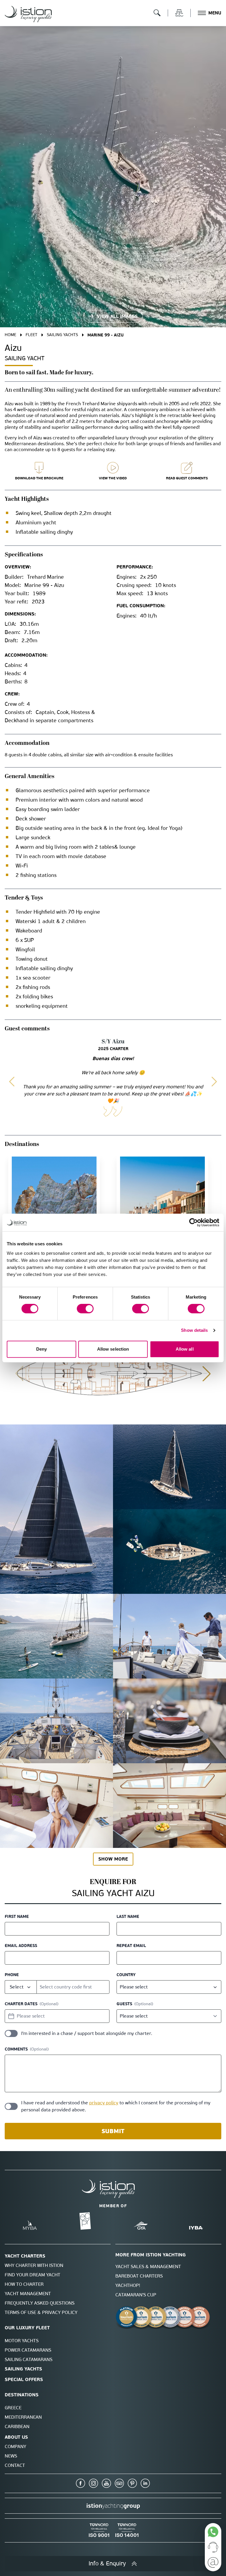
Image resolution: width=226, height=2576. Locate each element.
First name (17, 1916)
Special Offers (24, 2379)
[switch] (85, 1309)
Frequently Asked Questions (40, 2303)
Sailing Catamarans (29, 2359)
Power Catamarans (28, 2350)
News (11, 2456)
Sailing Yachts (62, 335)
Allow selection (113, 1349)
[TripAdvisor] (119, 2483)
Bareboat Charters (139, 2276)
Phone (12, 1975)
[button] (12, 1082)
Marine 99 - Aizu (105, 335)
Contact (15, 2465)
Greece (13, 2408)
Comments (16, 2049)
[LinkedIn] (145, 2483)
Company (15, 2446)
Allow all (185, 1349)
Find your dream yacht (33, 2275)
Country (126, 1975)
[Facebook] (81, 2483)
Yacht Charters (25, 2256)
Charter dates (21, 2004)
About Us (16, 2437)
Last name (128, 1916)
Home (10, 335)
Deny (41, 1349)
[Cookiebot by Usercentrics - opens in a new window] (193, 1222)
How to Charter (24, 2284)
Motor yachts (22, 2341)
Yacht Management (28, 2294)
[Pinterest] (132, 2483)
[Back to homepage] (28, 14)
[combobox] (21, 1987)
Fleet (31, 335)
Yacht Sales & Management (148, 2266)
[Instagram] (94, 2483)
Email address (21, 1946)
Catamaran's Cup (136, 2295)
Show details (194, 1330)
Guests (124, 2004)
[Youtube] (107, 2483)
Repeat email (131, 1946)
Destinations (22, 2395)
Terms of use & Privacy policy (41, 2312)
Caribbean (17, 2426)
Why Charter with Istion (34, 2265)
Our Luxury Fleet (27, 2328)
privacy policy (104, 2103)
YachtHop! (128, 2285)
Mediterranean (23, 2417)
